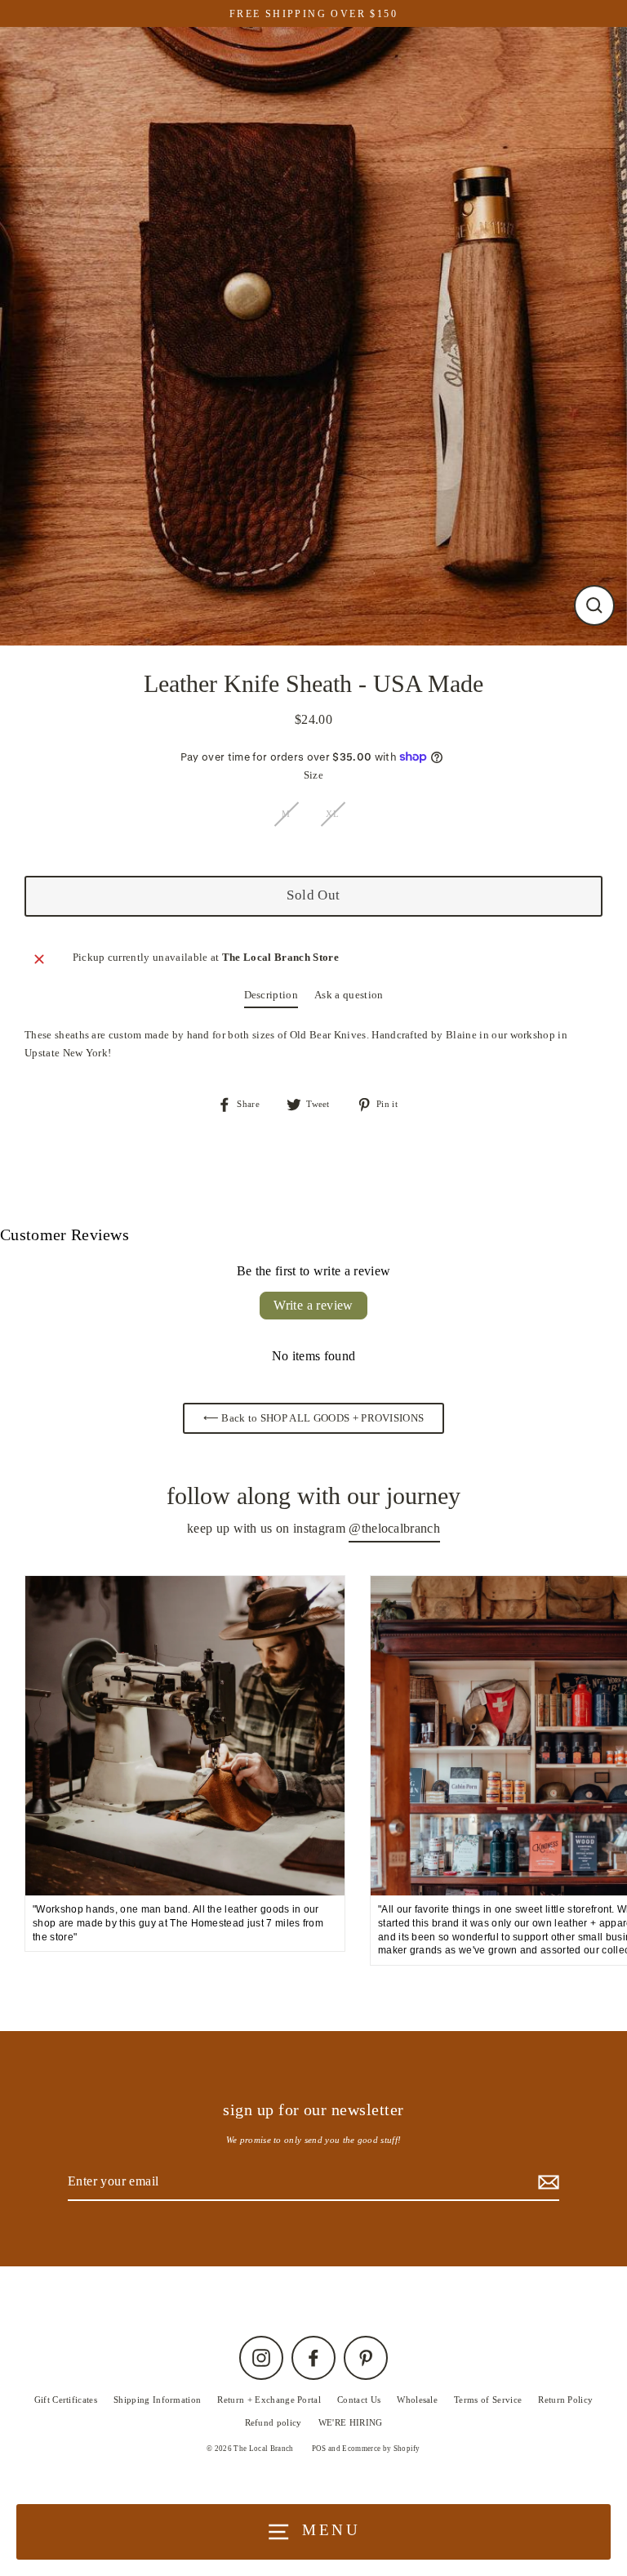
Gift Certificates (66, 2400)
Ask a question (349, 995)
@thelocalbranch (394, 1528)
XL (332, 814)
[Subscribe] (546, 2182)
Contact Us (359, 2400)
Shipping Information (157, 2400)
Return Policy (565, 2400)
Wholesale (417, 2400)
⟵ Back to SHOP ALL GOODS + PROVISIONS (314, 1418)
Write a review (313, 1305)
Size (313, 775)
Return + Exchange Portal (269, 2400)
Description (271, 995)
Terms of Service (488, 2400)
